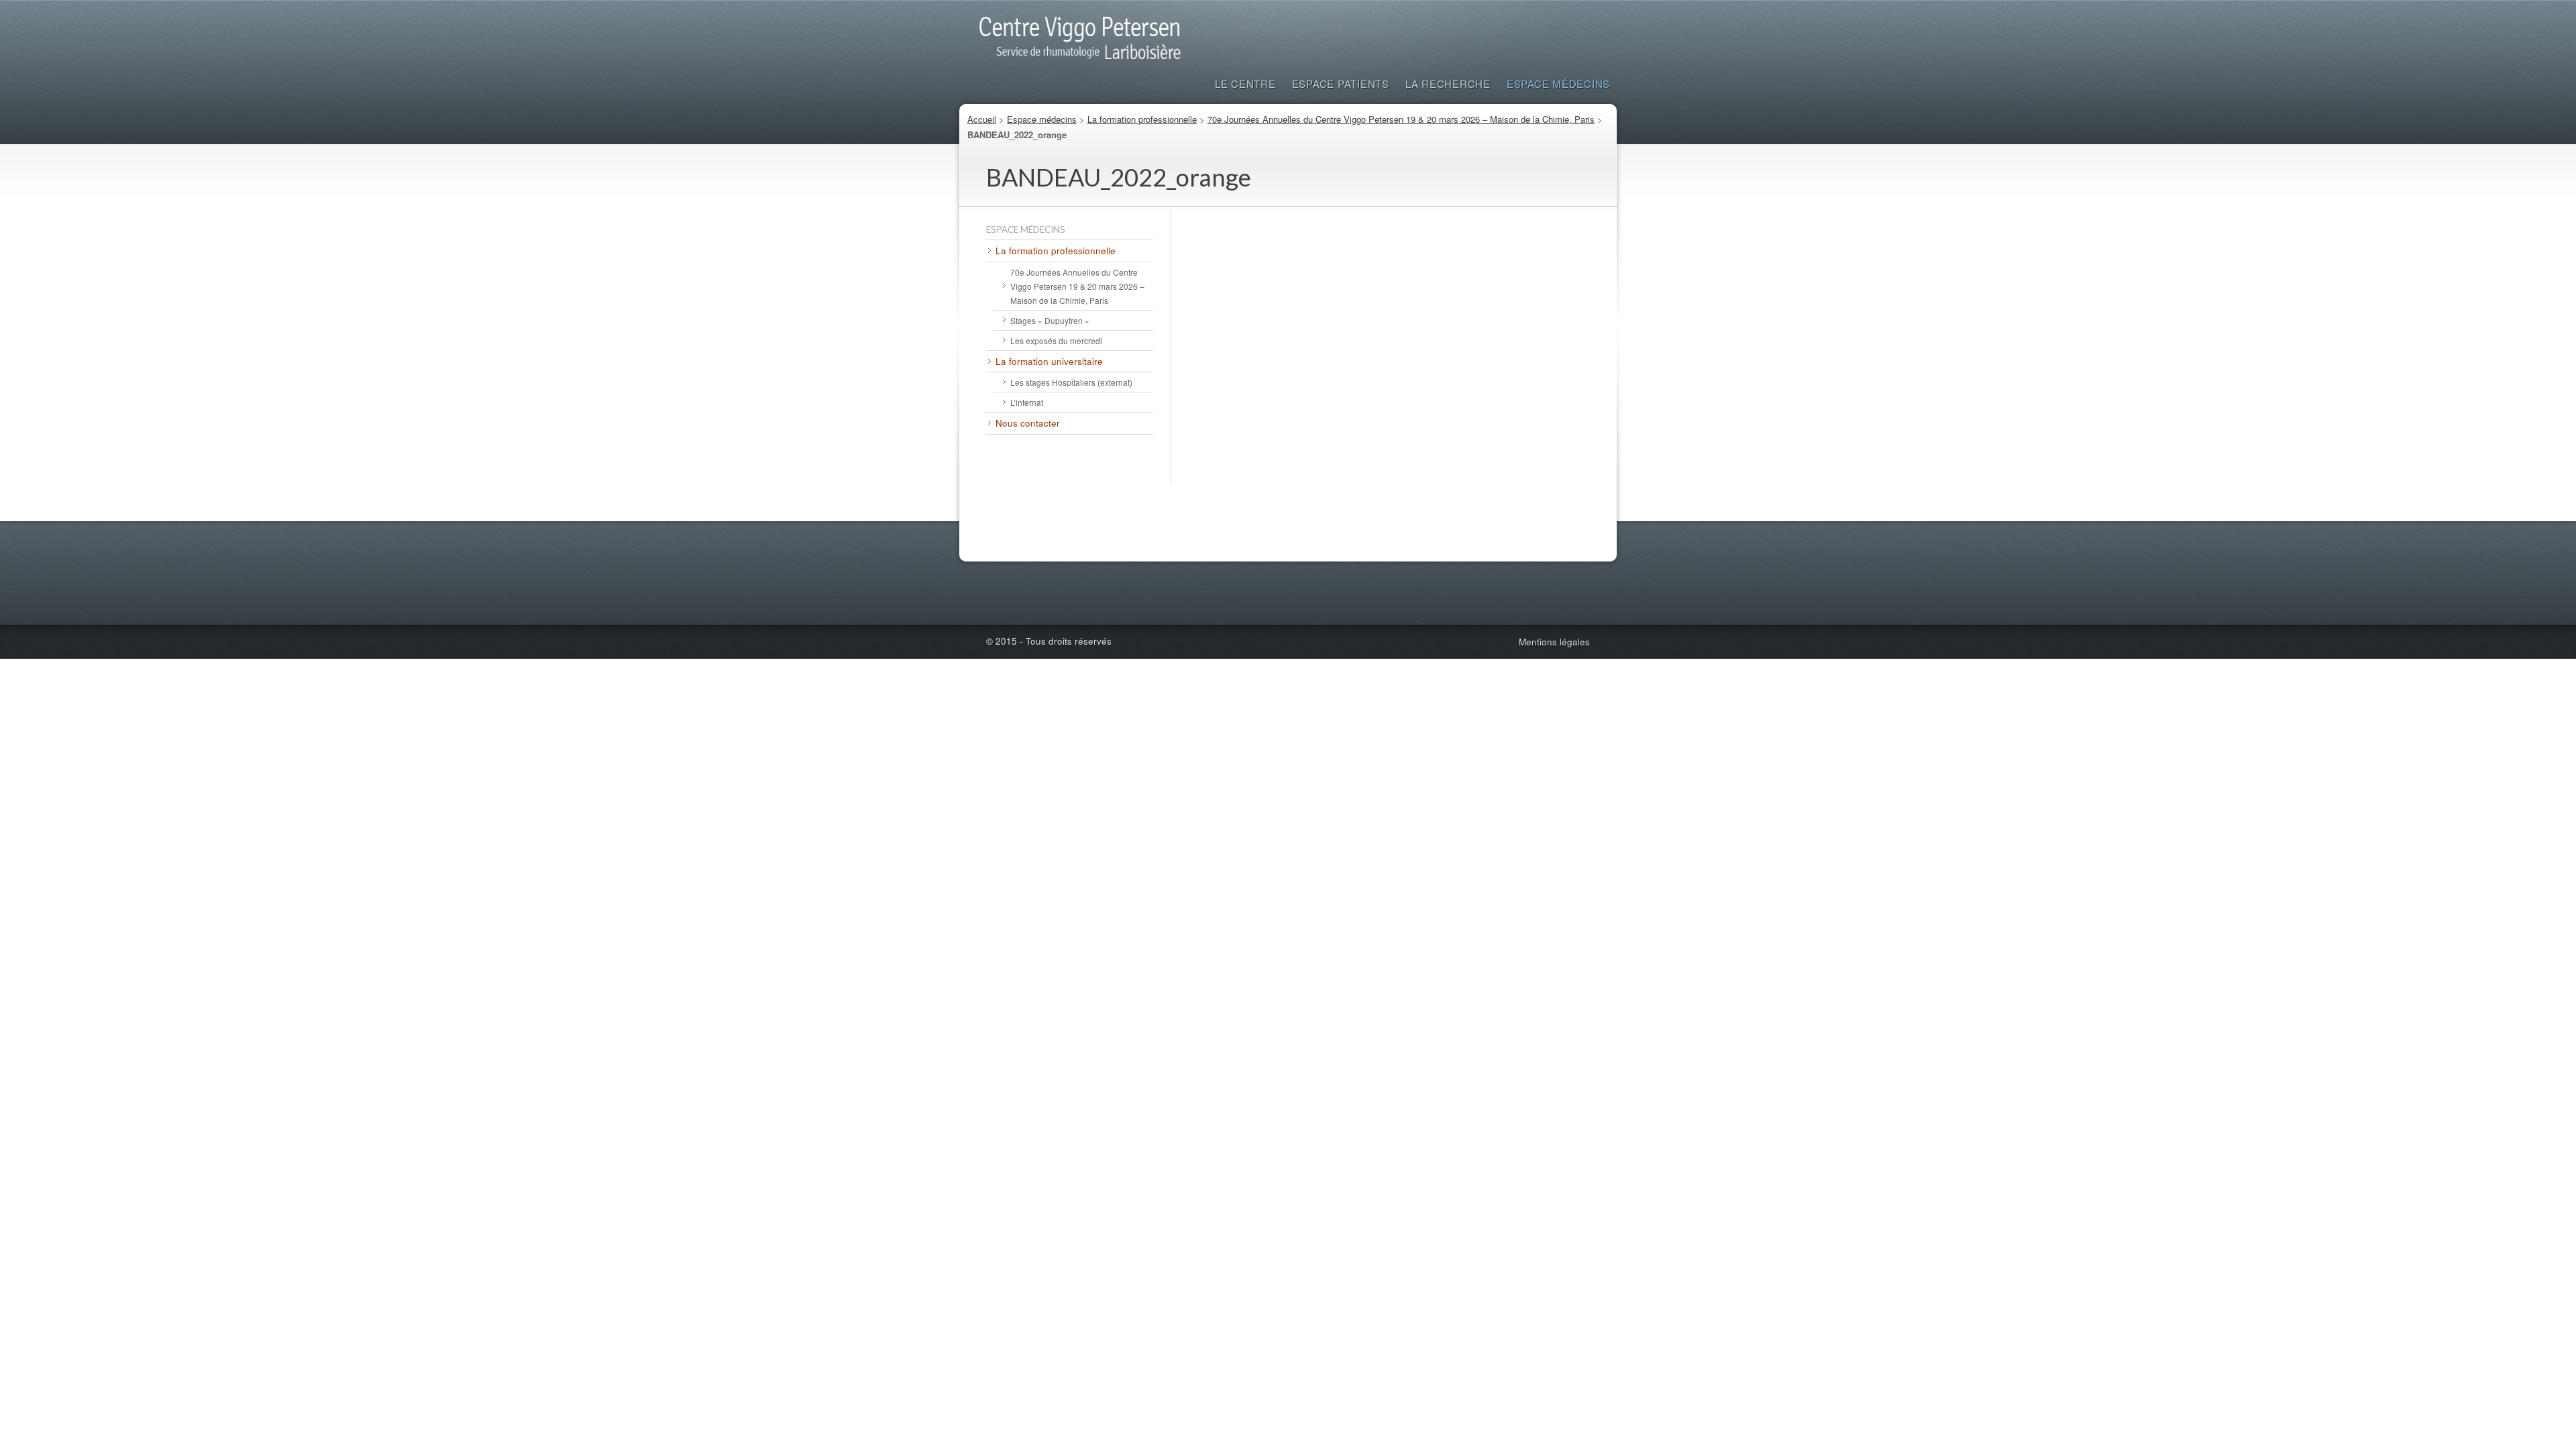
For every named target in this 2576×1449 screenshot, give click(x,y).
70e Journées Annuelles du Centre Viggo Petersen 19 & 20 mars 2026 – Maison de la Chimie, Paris (1401, 119)
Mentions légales (1554, 642)
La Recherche (1448, 84)
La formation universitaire (1049, 361)
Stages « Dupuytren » (1050, 320)
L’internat (1027, 402)
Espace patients (1341, 84)
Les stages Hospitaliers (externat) (1071, 382)
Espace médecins (1558, 84)
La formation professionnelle (1142, 119)
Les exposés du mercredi (1056, 340)
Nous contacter (1028, 423)
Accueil (982, 119)
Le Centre (1245, 84)
